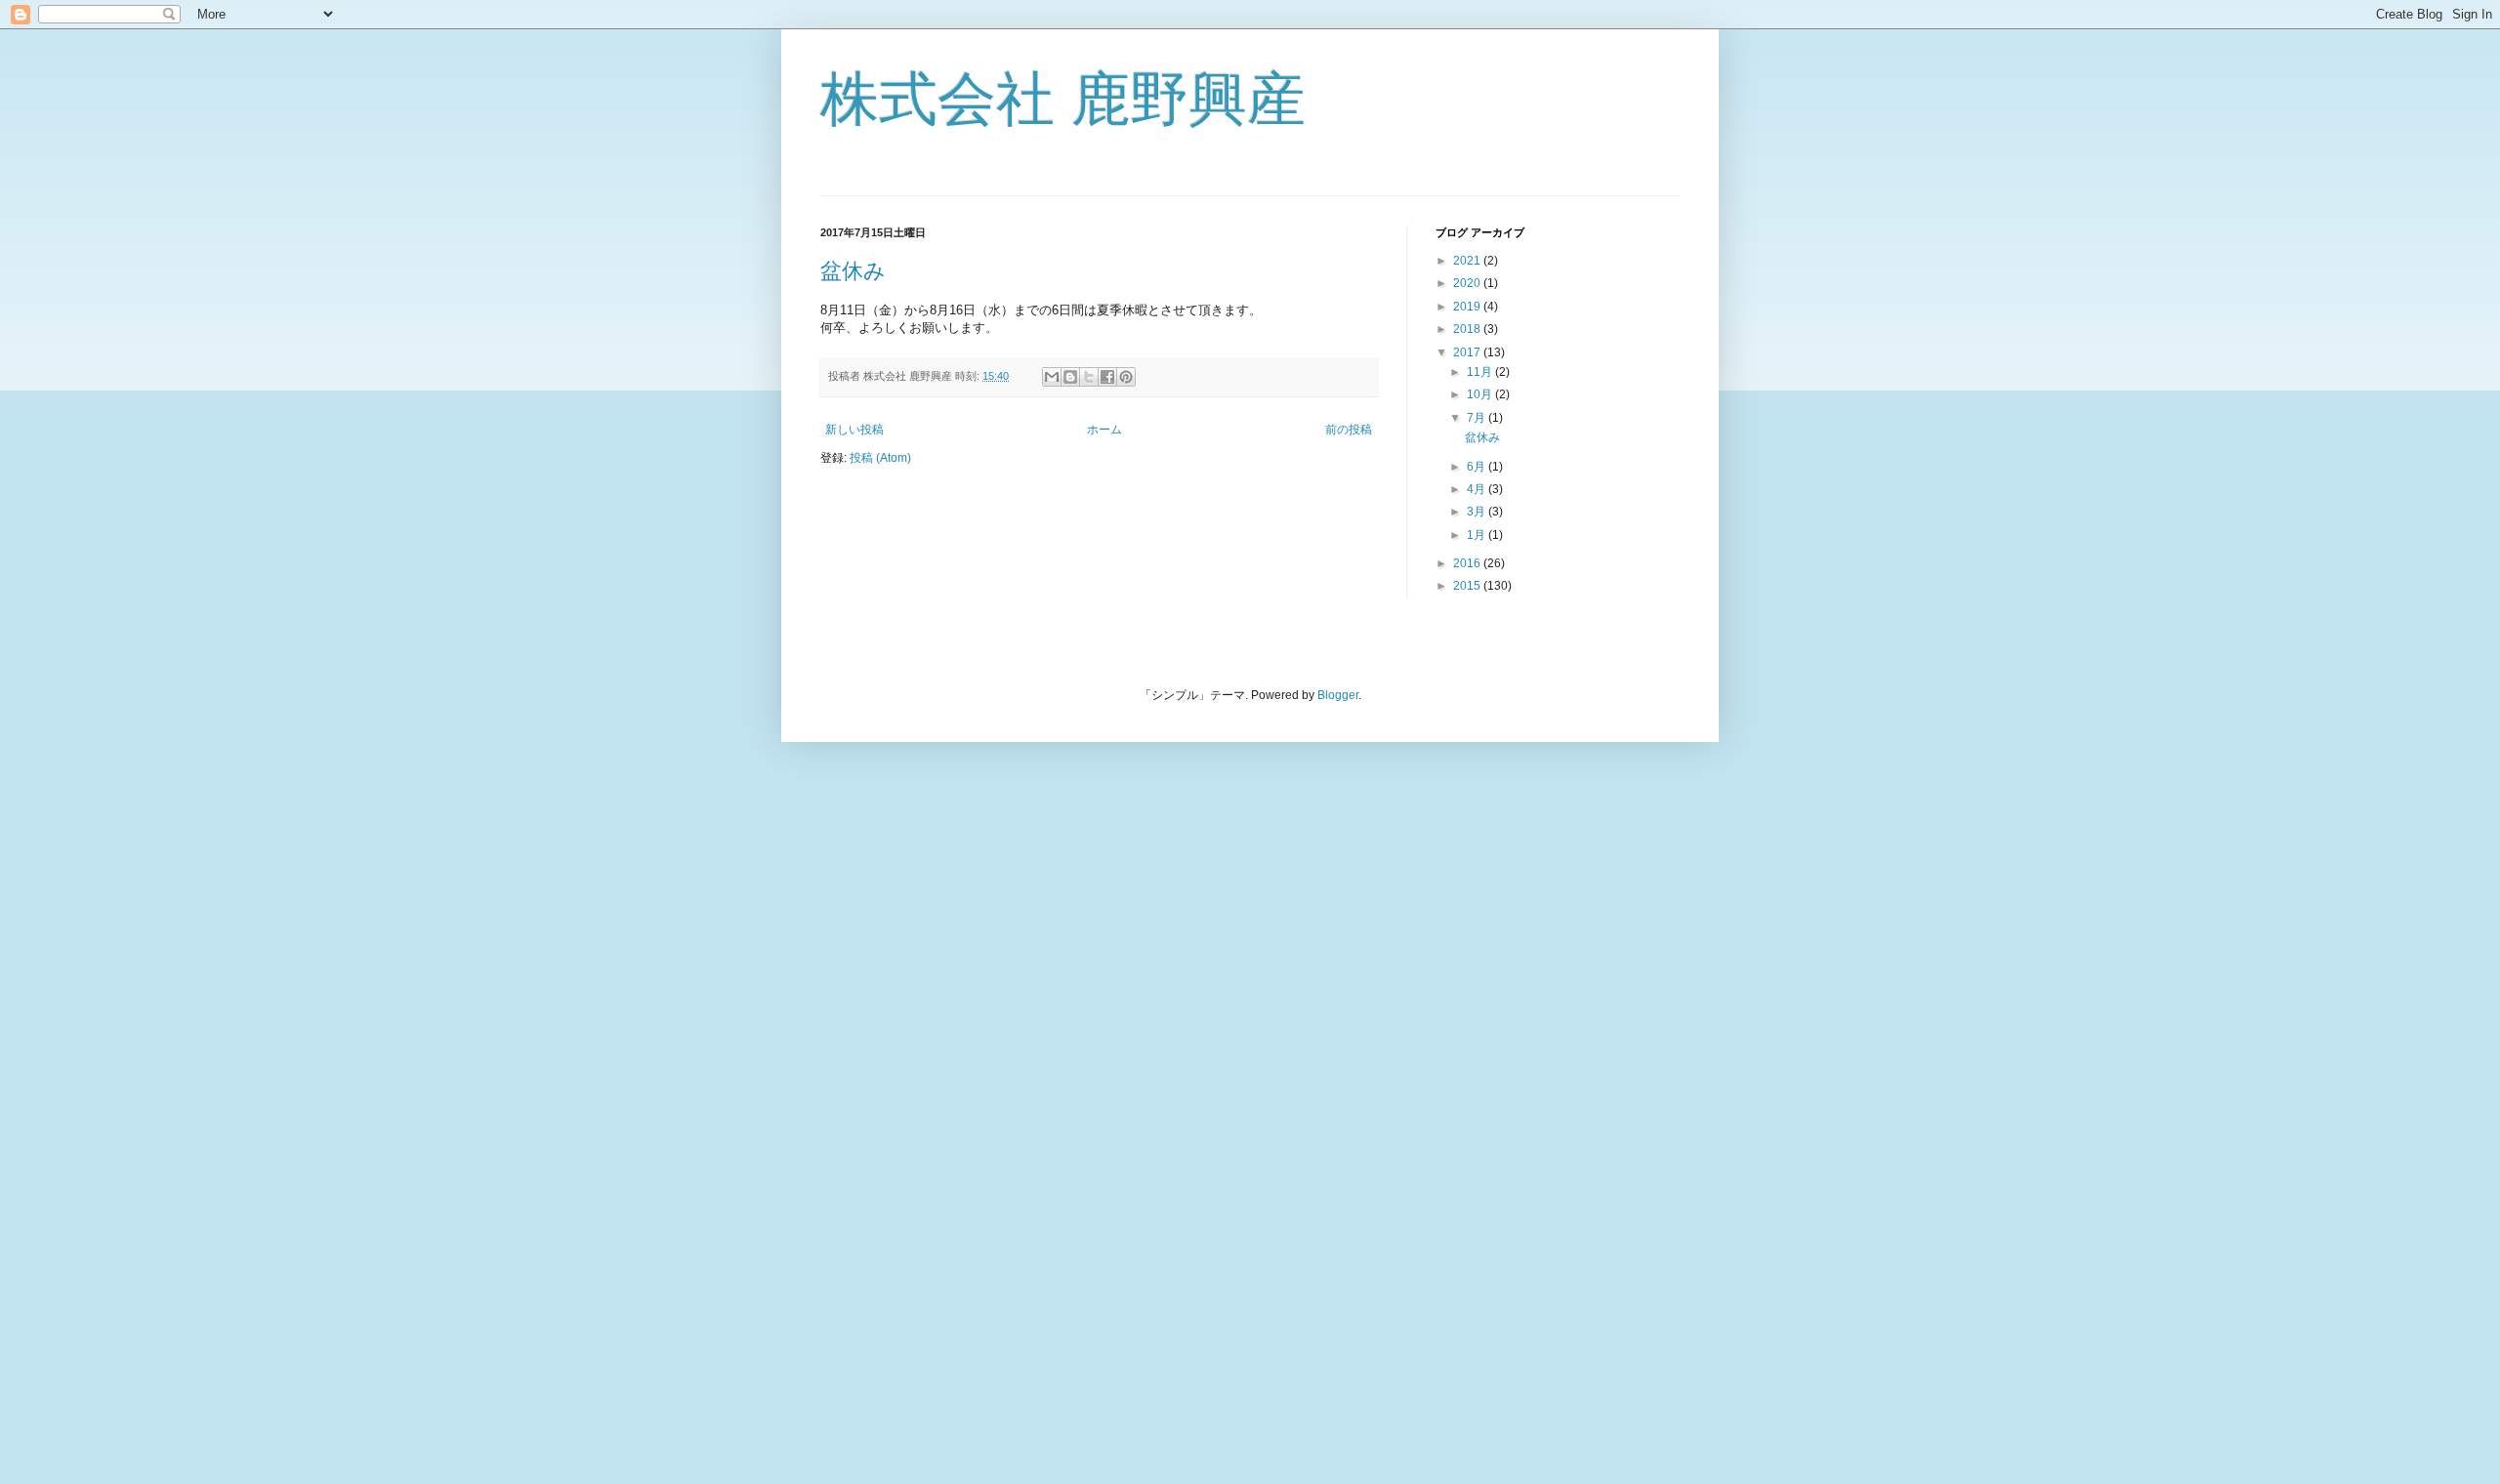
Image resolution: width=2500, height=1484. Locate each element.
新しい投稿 (854, 430)
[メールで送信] (1052, 377)
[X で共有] (1089, 377)
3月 (1478, 512)
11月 (1481, 372)
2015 (1468, 586)
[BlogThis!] (1070, 377)
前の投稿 (1349, 430)
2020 (1468, 283)
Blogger (1338, 695)
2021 (1468, 261)
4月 (1478, 489)
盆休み (853, 271)
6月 (1478, 467)
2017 (1468, 352)
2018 (1468, 329)
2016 (1468, 563)
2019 (1468, 307)
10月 (1481, 394)
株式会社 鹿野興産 (1063, 99)
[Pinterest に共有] (1126, 377)
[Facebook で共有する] (1107, 377)
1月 (1478, 535)
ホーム (1104, 430)
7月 (1478, 418)
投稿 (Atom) (880, 458)
